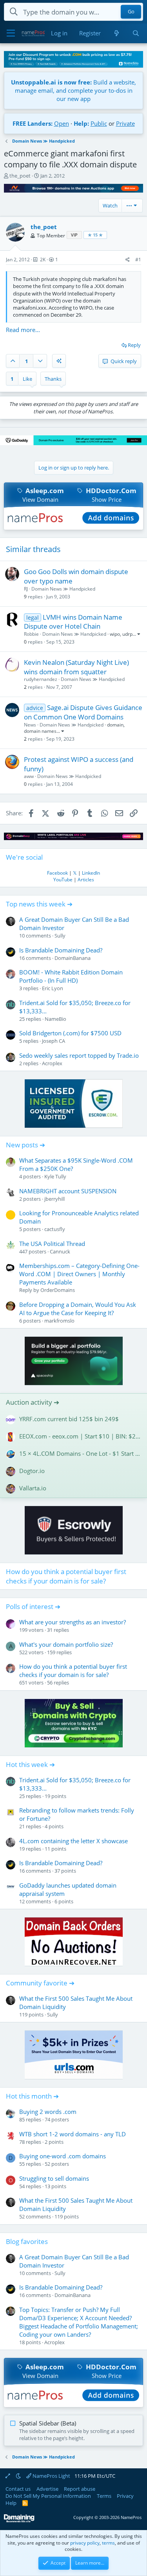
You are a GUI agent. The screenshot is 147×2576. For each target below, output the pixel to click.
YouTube (63, 880)
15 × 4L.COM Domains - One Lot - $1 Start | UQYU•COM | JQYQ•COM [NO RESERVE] (80, 1453)
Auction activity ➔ (33, 1402)
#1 (138, 260)
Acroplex (52, 1063)
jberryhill (54, 1199)
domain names (40, 731)
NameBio (55, 1019)
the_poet (20, 176)
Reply (134, 345)
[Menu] (11, 33)
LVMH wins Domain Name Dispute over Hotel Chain (73, 622)
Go (131, 12)
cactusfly (55, 1229)
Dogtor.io (32, 1471)
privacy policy (85, 2543)
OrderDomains (58, 1290)
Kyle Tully (55, 1176)
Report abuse (80, 2489)
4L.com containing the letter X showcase (73, 1841)
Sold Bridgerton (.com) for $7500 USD (70, 1033)
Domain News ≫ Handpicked (63, 589)
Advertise (47, 2489)
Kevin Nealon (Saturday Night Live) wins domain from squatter (76, 667)
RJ (26, 589)
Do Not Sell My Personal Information (48, 2496)
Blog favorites (27, 2241)
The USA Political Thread (52, 1244)
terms (108, 2543)
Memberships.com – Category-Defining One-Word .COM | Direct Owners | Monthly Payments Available (79, 1274)
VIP (74, 235)
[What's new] (116, 33)
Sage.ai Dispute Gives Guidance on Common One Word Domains (83, 712)
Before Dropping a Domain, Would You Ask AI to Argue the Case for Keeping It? (78, 1309)
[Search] (136, 33)
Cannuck (60, 1251)
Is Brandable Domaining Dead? (61, 950)
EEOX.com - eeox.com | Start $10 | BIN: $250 (80, 1436)
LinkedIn (91, 873)
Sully (60, 936)
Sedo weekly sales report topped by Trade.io (79, 1055)
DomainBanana (73, 958)
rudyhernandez (41, 679)
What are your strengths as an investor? (73, 1622)
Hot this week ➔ (30, 1764)
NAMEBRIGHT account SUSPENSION (68, 1191)
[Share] (128, 260)
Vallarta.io (33, 1488)
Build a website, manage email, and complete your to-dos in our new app (73, 90)
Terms (104, 2496)
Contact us (18, 2489)
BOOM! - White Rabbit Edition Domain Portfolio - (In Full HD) (71, 976)
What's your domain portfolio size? (66, 1644)
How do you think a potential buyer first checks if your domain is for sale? (66, 1576)
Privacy (125, 2496)
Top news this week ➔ (39, 904)
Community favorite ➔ (40, 1983)
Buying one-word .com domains (63, 2156)
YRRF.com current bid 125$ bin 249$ (69, 1419)
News (30, 725)
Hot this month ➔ (32, 2096)
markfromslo (59, 1321)
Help (11, 2503)
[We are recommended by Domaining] (19, 2521)
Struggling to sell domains (54, 2178)
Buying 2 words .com (48, 2112)
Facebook (57, 873)
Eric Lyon (53, 988)
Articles (86, 880)
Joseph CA (54, 1041)
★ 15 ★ (95, 235)
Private (125, 123)
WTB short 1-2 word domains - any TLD (73, 2134)
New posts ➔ (25, 1145)
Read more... (23, 330)
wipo (115, 634)
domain (115, 725)
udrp (127, 634)
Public (99, 123)
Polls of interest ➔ (33, 1606)
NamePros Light (51, 2476)
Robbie (31, 634)
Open (62, 123)
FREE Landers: (33, 123)
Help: (81, 123)
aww (29, 776)
